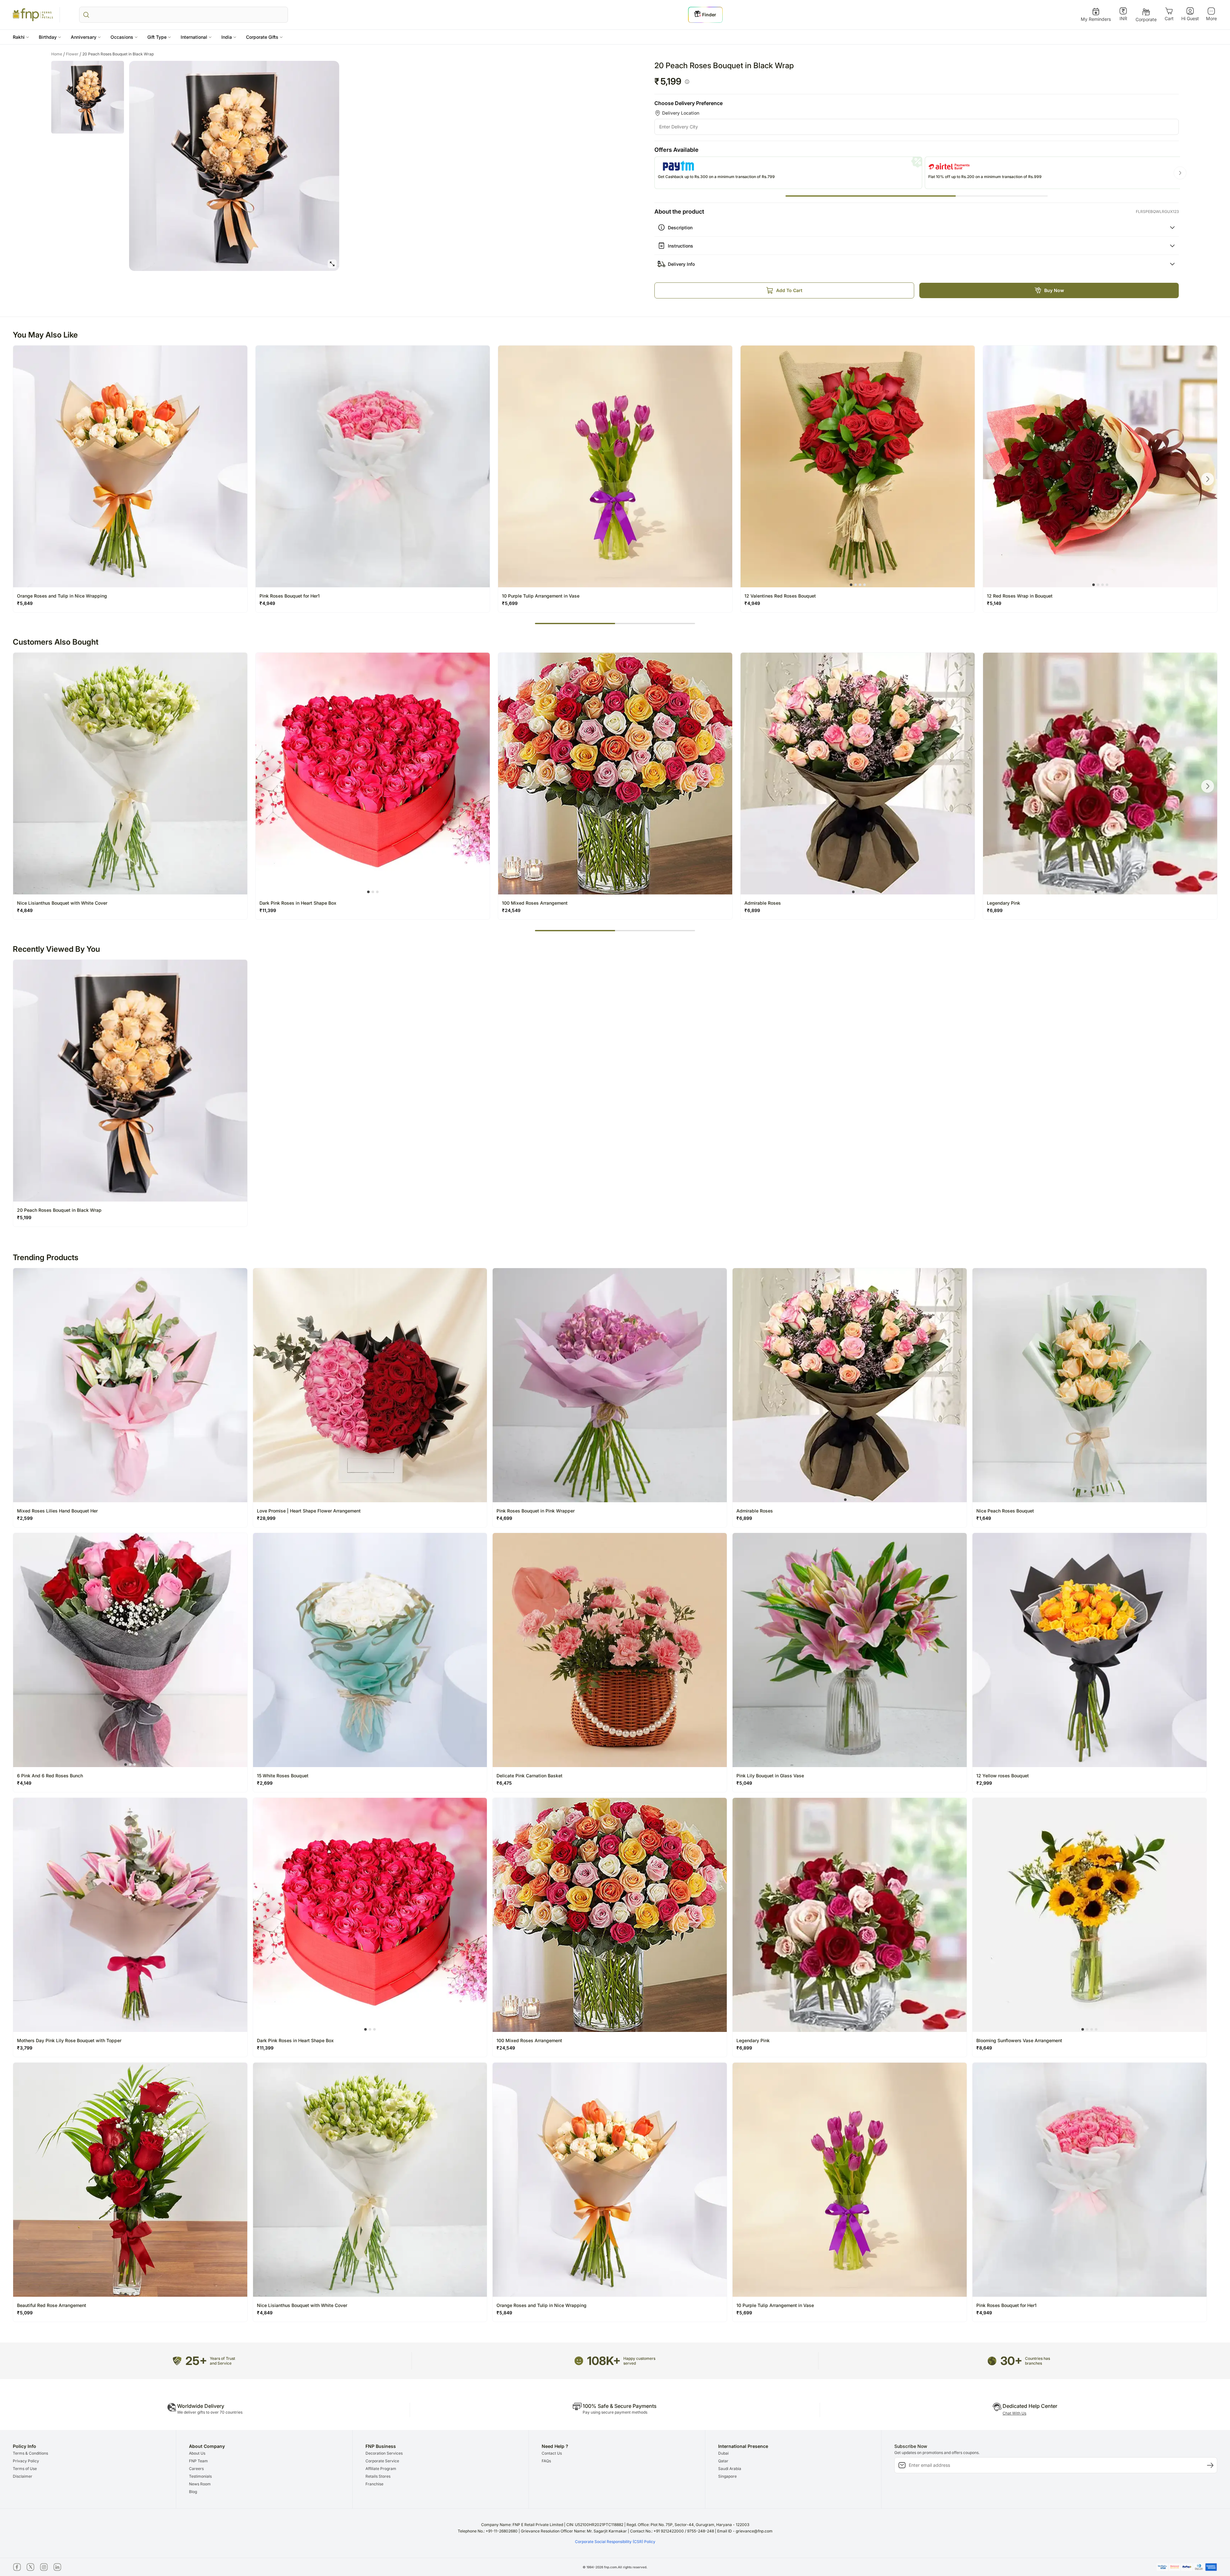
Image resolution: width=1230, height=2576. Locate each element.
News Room (200, 2484)
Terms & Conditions (30, 2453)
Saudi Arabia (730, 2469)
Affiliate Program (381, 2469)
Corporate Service (382, 2461)
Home (58, 54)
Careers (196, 2469)
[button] (21, 37)
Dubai (723, 2453)
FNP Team (198, 2461)
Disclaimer (23, 2476)
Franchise (374, 2484)
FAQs (546, 2461)
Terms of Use (25, 2469)
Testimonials (200, 2476)
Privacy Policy (26, 2461)
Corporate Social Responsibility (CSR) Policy (615, 2542)
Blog (193, 2492)
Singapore (727, 2476)
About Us (197, 2453)
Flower (74, 54)
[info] (687, 82)
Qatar (723, 2461)
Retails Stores (378, 2476)
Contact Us (552, 2453)
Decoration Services (384, 2453)
